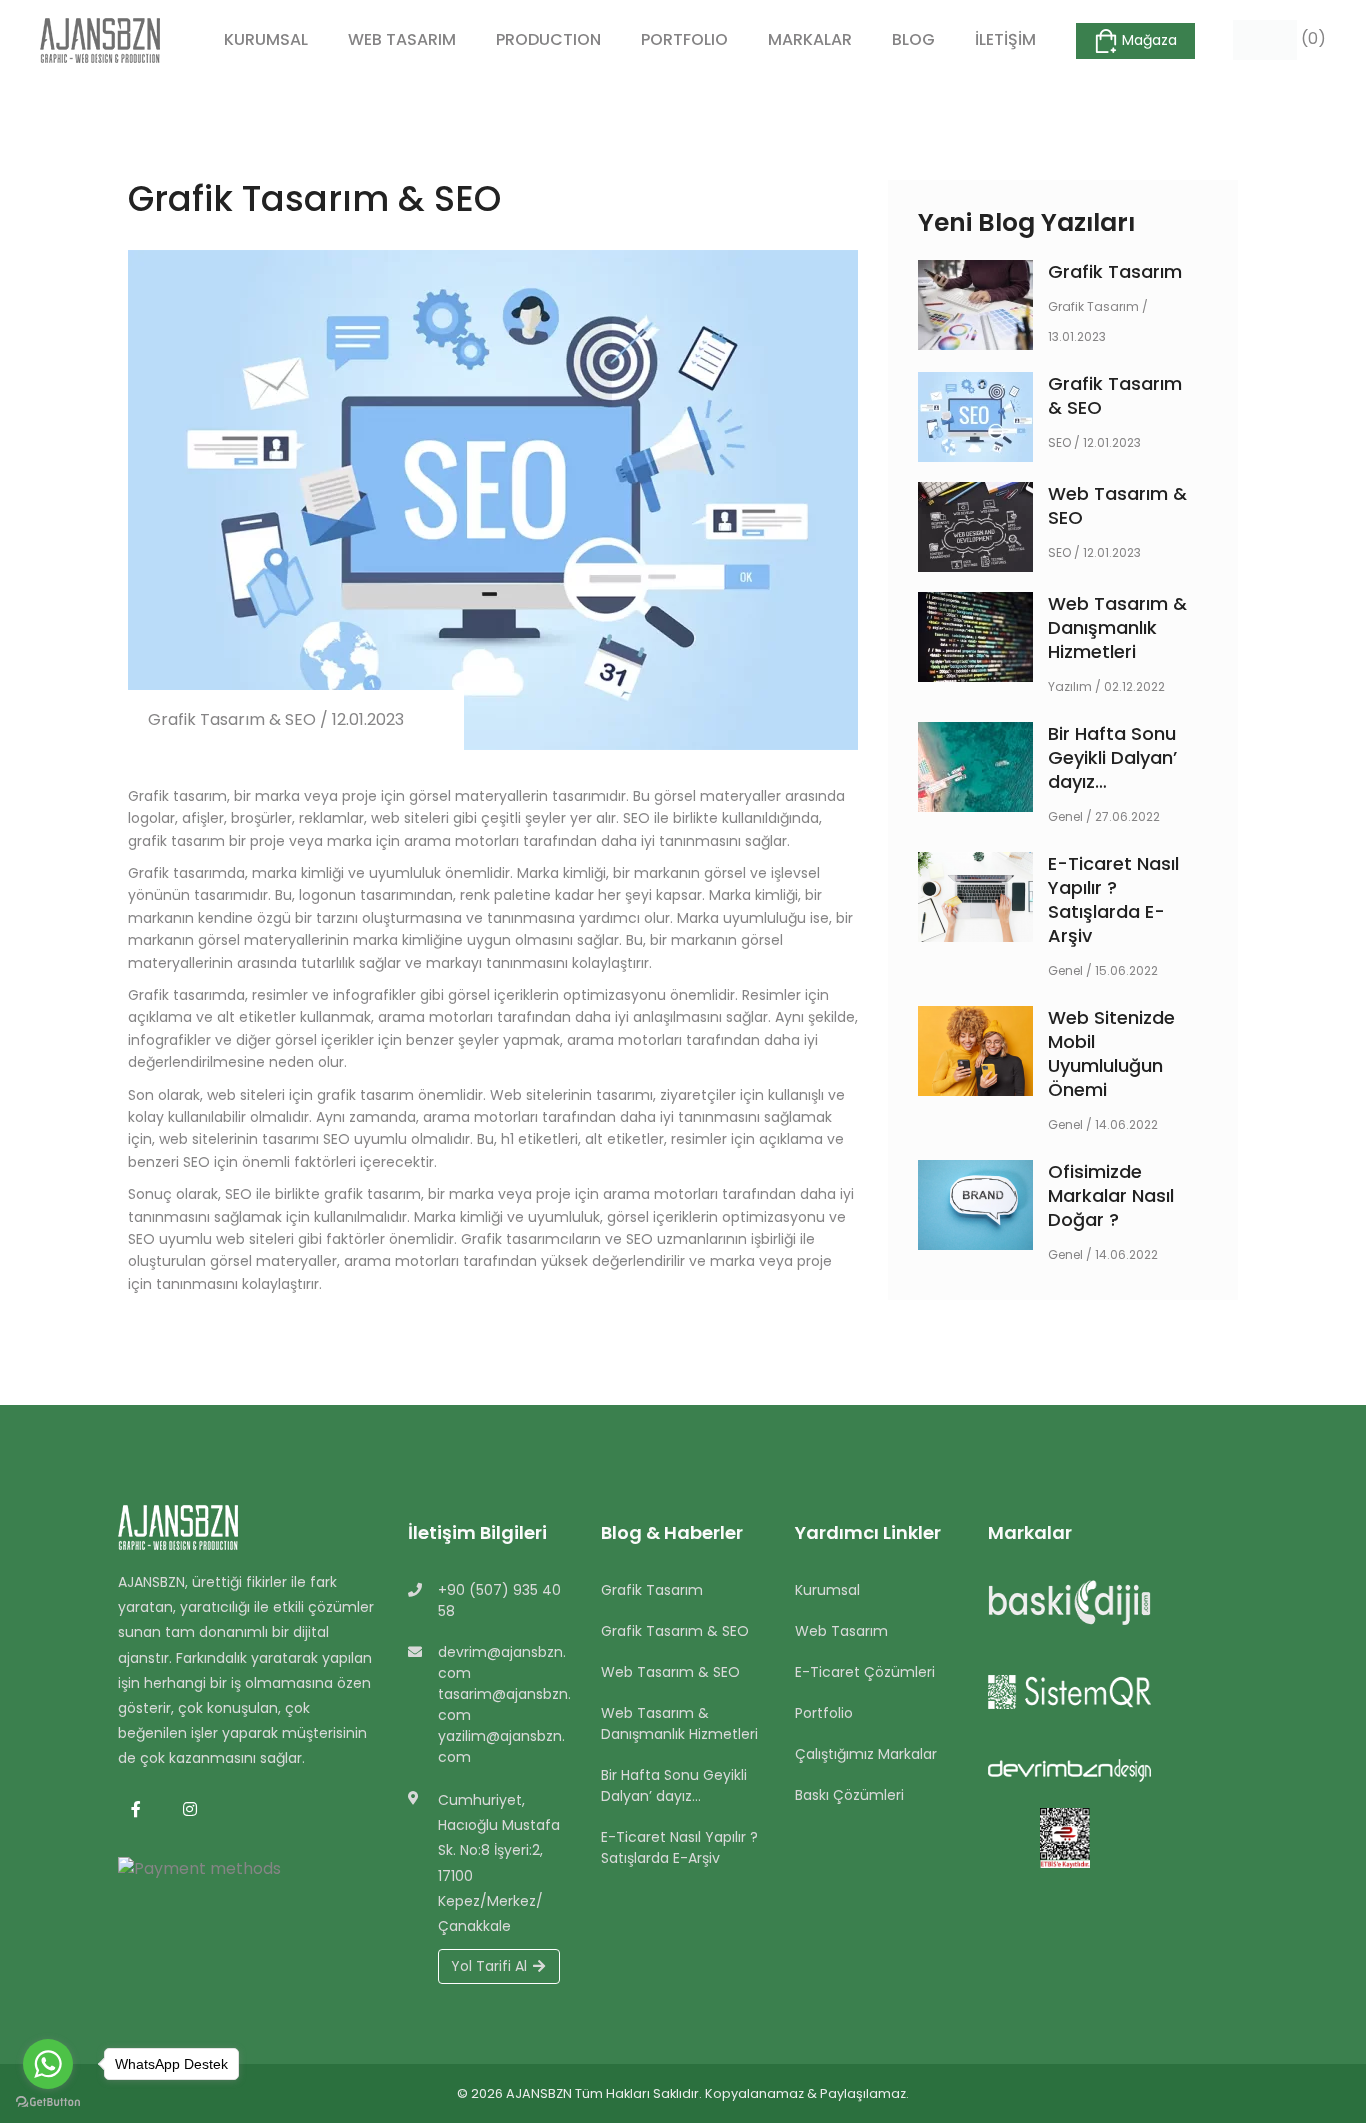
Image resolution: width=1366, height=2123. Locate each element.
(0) (1311, 38)
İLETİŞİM (1005, 39)
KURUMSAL (266, 39)
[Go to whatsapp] (48, 2064)
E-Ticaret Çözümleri (865, 1672)
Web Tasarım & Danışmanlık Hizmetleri (1117, 627)
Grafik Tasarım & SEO (1115, 395)
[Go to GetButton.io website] (48, 2102)
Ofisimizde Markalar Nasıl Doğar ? (1111, 1195)
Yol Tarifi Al (491, 1966)
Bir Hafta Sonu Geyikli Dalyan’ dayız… (1112, 757)
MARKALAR (810, 39)
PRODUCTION (548, 39)
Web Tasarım (841, 1631)
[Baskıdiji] (1074, 1606)
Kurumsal (827, 1590)
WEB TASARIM (402, 39)
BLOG (913, 39)
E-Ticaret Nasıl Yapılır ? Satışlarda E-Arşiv (1113, 899)
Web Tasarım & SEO (1117, 505)
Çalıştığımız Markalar (866, 1754)
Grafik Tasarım (1115, 271)
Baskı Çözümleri (849, 1795)
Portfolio (824, 1713)
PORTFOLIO (684, 39)
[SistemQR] (1074, 1696)
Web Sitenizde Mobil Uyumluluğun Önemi (1111, 1053)
